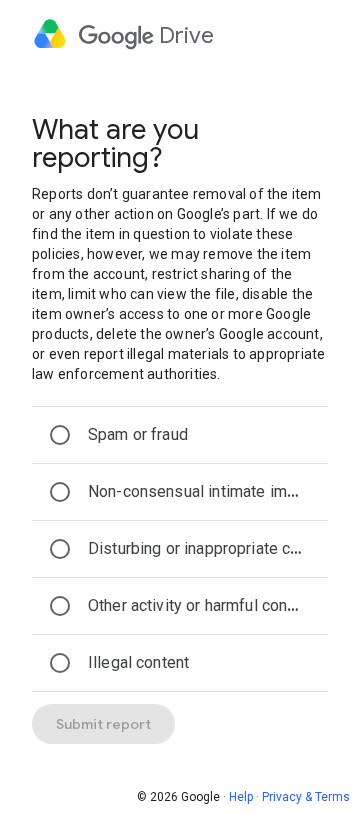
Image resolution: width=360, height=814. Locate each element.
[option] (180, 435)
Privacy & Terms (306, 797)
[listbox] (180, 549)
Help (241, 797)
